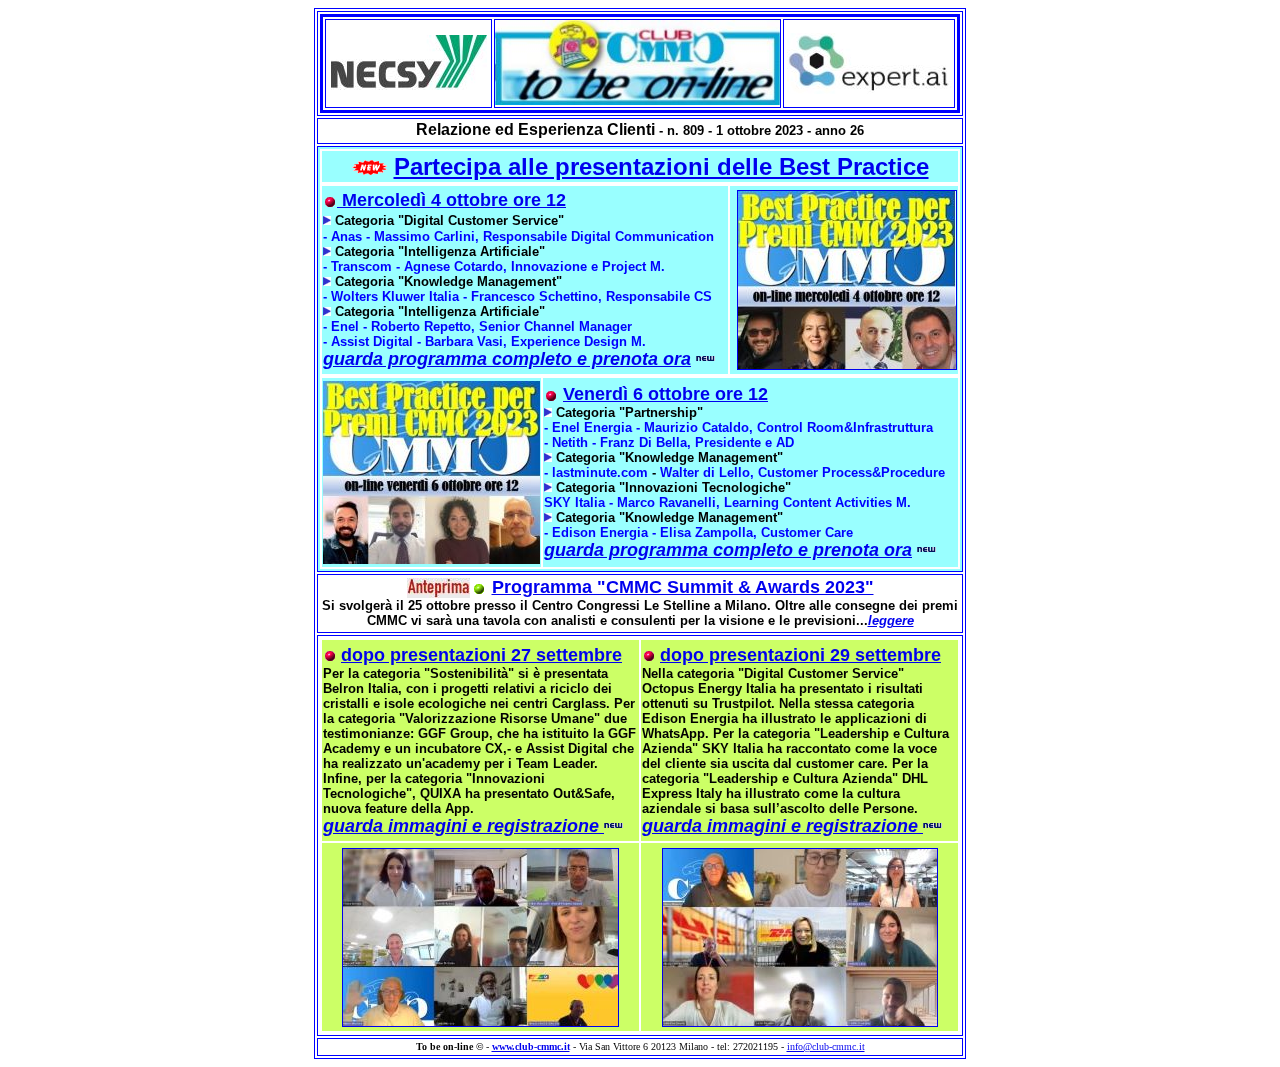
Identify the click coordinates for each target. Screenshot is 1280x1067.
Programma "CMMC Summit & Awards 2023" (683, 587)
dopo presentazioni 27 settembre (481, 655)
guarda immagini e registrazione (463, 826)
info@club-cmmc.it (826, 1046)
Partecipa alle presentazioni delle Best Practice (661, 166)
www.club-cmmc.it (531, 1046)
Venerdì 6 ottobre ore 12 (665, 394)
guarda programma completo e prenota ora (507, 359)
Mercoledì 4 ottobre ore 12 (451, 200)
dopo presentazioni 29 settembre (800, 655)
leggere (891, 620)
